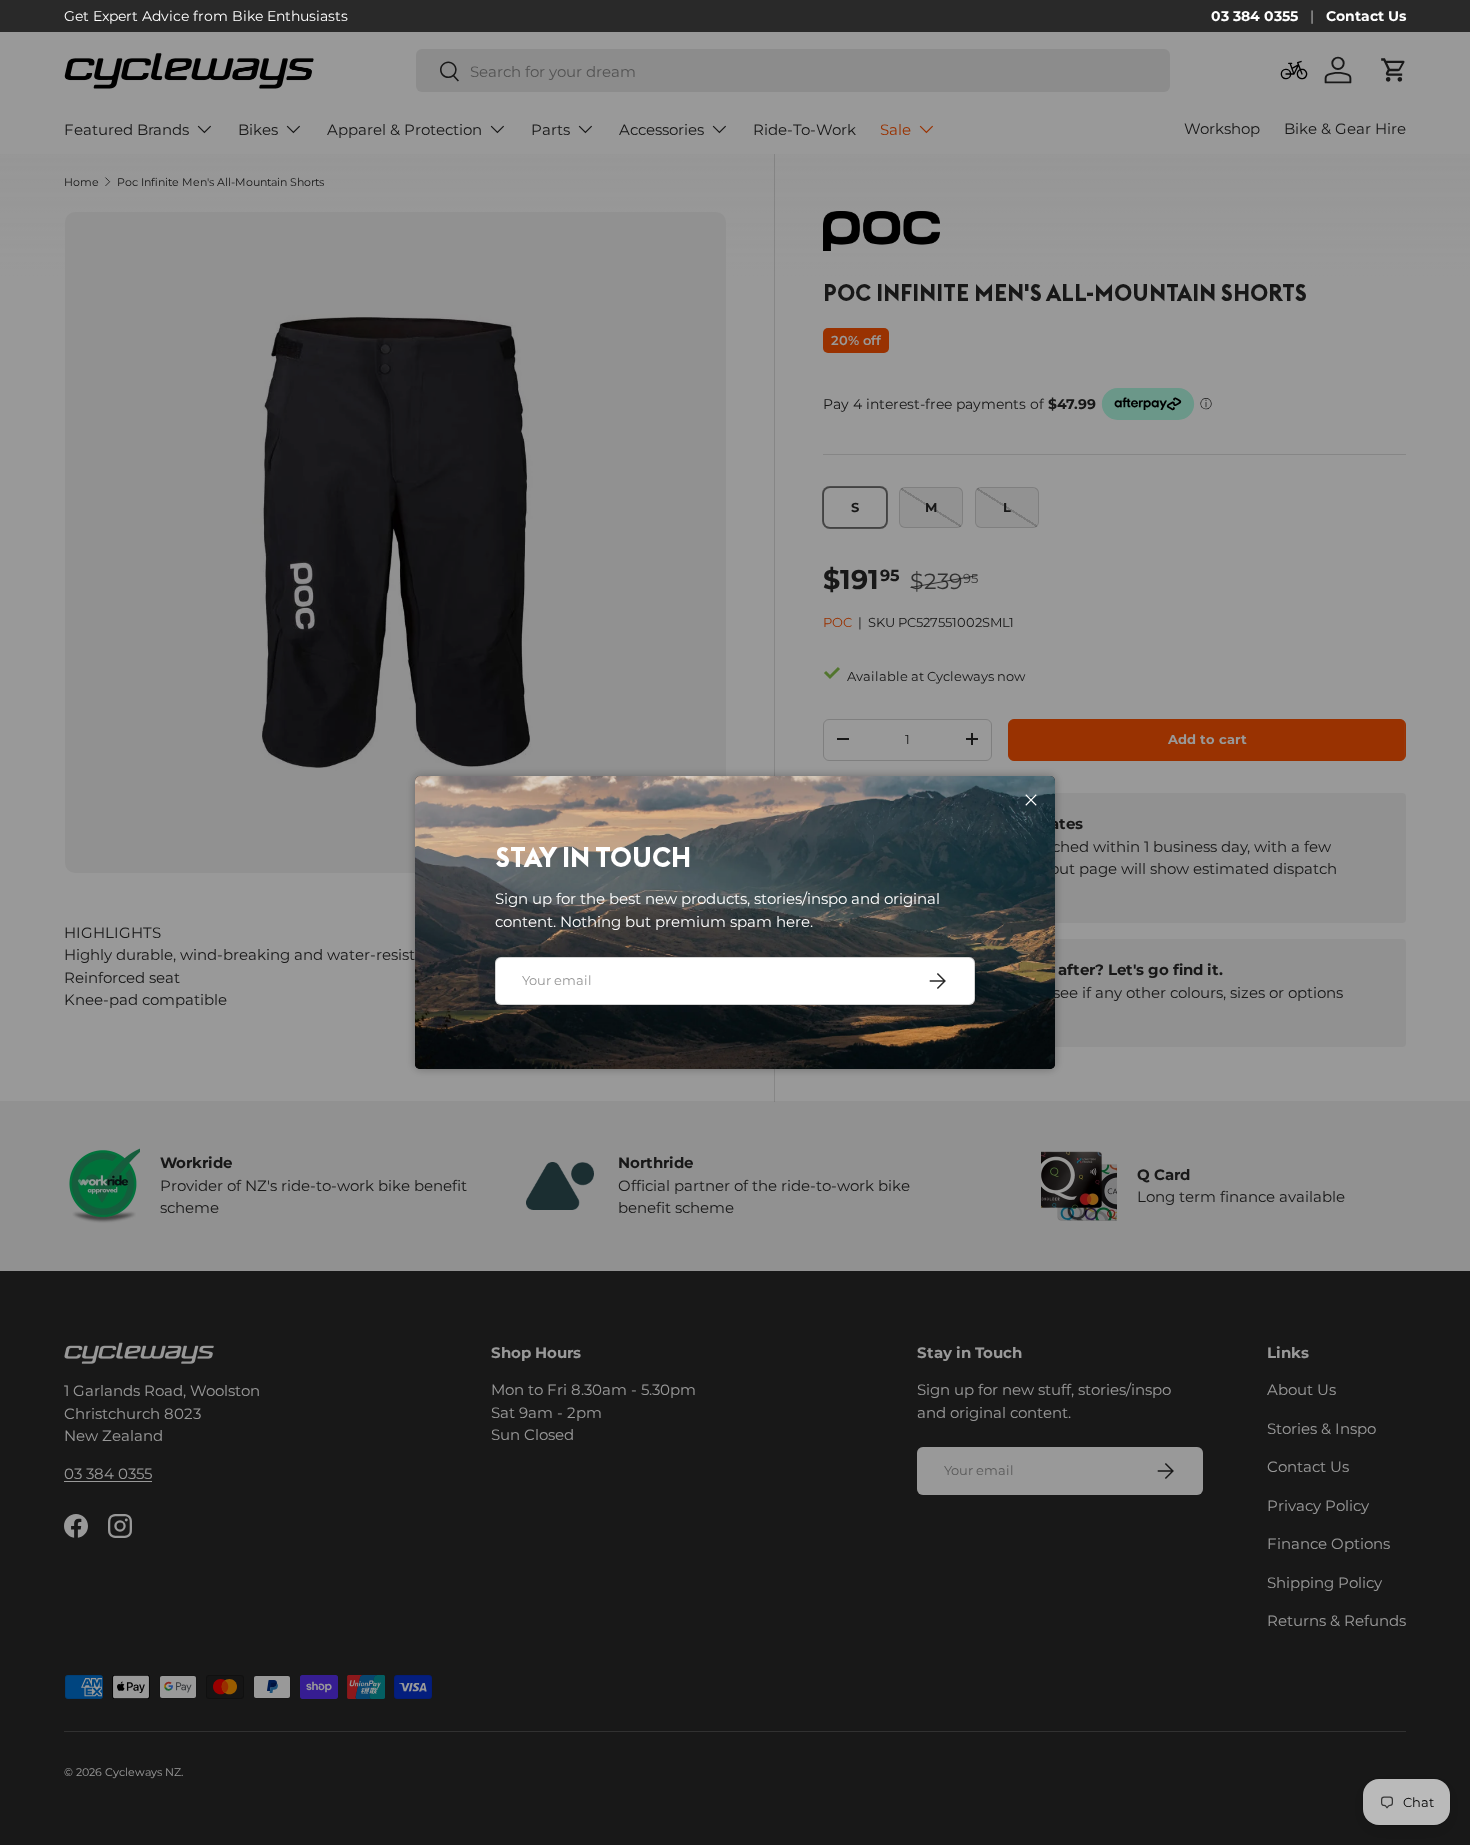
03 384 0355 (1254, 16)
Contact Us (1366, 16)
